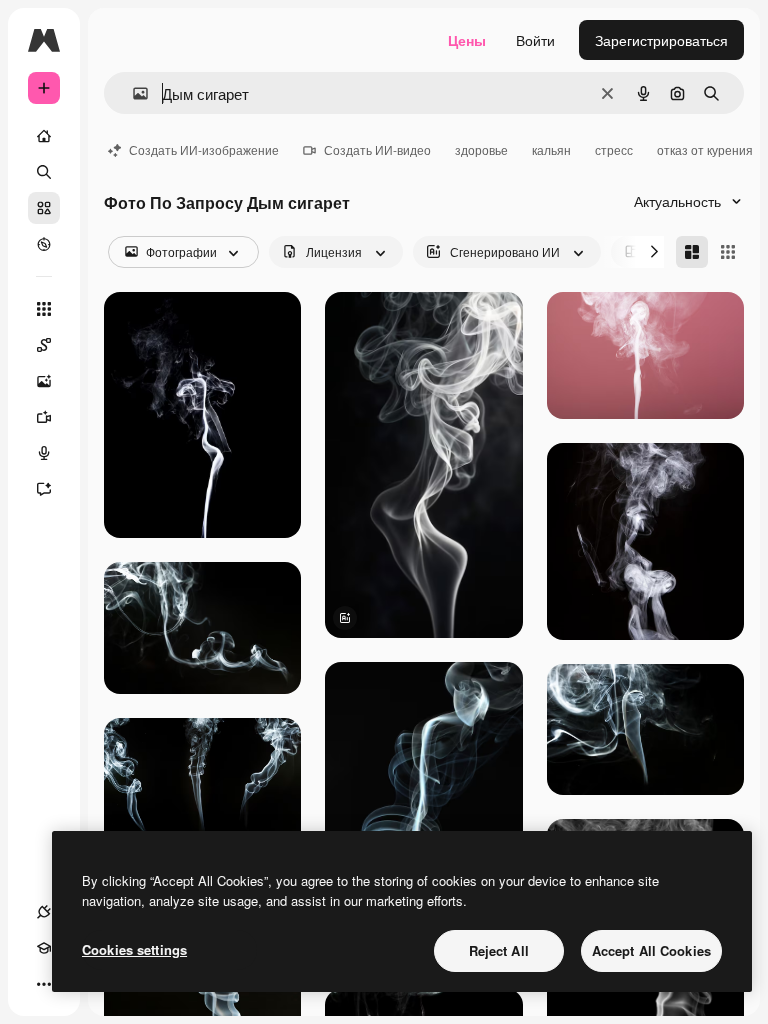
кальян (551, 149)
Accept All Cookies (651, 950)
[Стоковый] (44, 208)
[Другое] (44, 984)
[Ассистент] (44, 489)
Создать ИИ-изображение (204, 149)
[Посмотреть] (44, 244)
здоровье (481, 149)
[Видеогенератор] (44, 417)
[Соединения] (44, 912)
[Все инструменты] (44, 309)
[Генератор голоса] (44, 453)
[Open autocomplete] (132, 93)
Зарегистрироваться (661, 40)
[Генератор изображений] (44, 381)
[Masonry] (692, 252)
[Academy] (44, 948)
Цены (467, 40)
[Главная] (44, 136)
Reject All (499, 950)
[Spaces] (44, 345)
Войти (535, 40)
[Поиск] (44, 172)
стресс (614, 149)
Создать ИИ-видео (377, 149)
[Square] (728, 252)
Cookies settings (134, 949)
